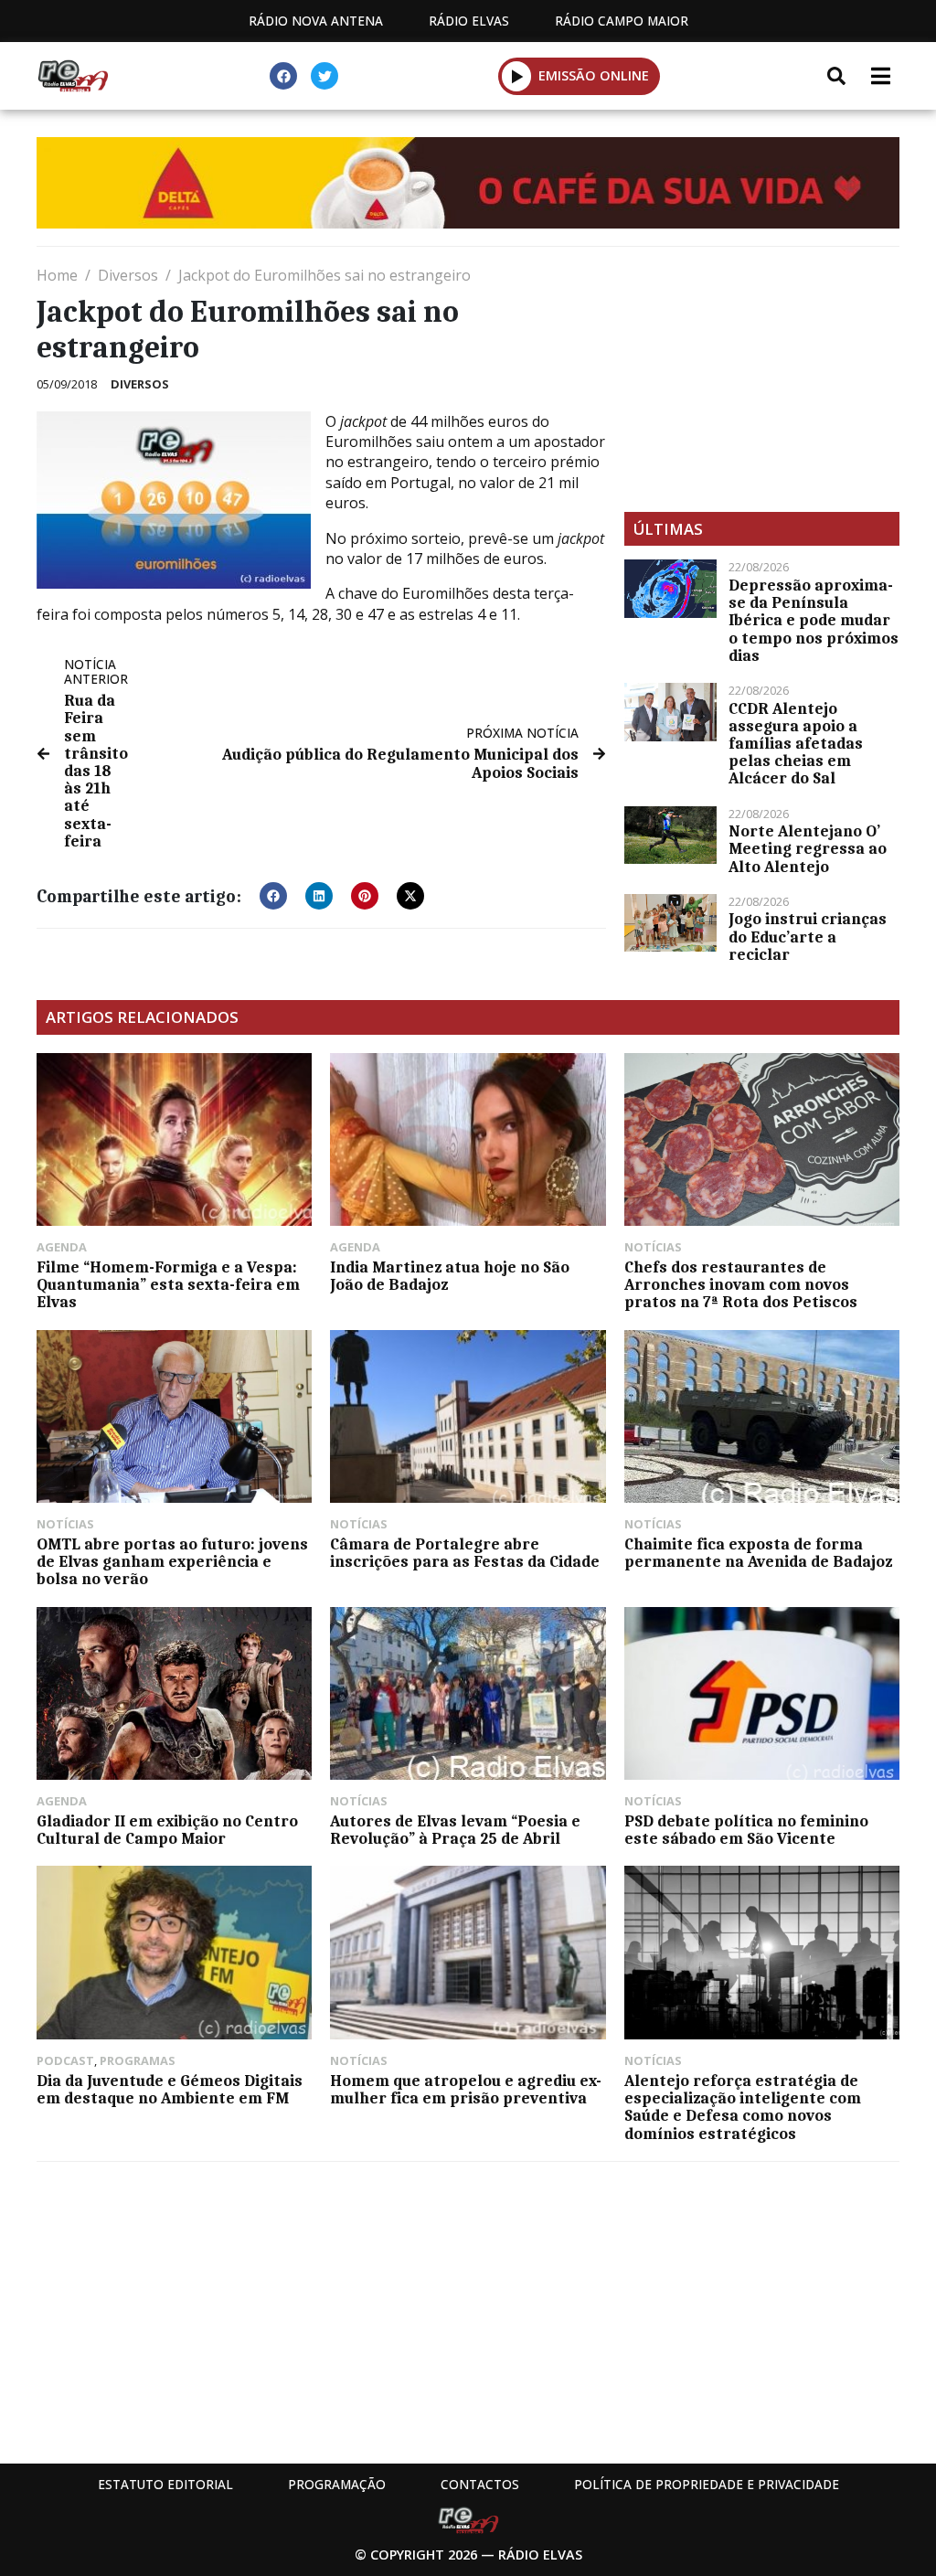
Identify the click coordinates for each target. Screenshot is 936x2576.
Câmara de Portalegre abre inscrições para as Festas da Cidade (465, 1553)
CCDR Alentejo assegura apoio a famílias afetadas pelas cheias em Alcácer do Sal (796, 744)
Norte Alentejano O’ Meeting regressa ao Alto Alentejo (808, 848)
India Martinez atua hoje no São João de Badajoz (450, 1276)
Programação (337, 2484)
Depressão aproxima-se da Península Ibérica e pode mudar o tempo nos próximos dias (814, 620)
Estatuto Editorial (165, 2484)
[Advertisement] (762, 379)
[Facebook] (283, 76)
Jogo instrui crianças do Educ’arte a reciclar (808, 936)
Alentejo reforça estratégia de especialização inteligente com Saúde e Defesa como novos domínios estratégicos (743, 2107)
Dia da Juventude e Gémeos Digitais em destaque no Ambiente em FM (170, 2089)
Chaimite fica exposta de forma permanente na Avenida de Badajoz (758, 1553)
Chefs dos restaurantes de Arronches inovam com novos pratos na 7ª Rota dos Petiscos (741, 1284)
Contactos (480, 2484)
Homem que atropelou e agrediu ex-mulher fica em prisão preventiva (466, 2089)
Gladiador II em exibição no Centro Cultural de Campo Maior (167, 1830)
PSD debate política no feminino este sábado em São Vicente (746, 1830)
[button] (517, 76)
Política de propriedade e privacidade (707, 2484)
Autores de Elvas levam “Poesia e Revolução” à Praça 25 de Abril (455, 1830)
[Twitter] (324, 76)
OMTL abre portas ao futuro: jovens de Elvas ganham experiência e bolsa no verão (172, 1561)
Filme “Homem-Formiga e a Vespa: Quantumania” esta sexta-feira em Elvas (168, 1284)
